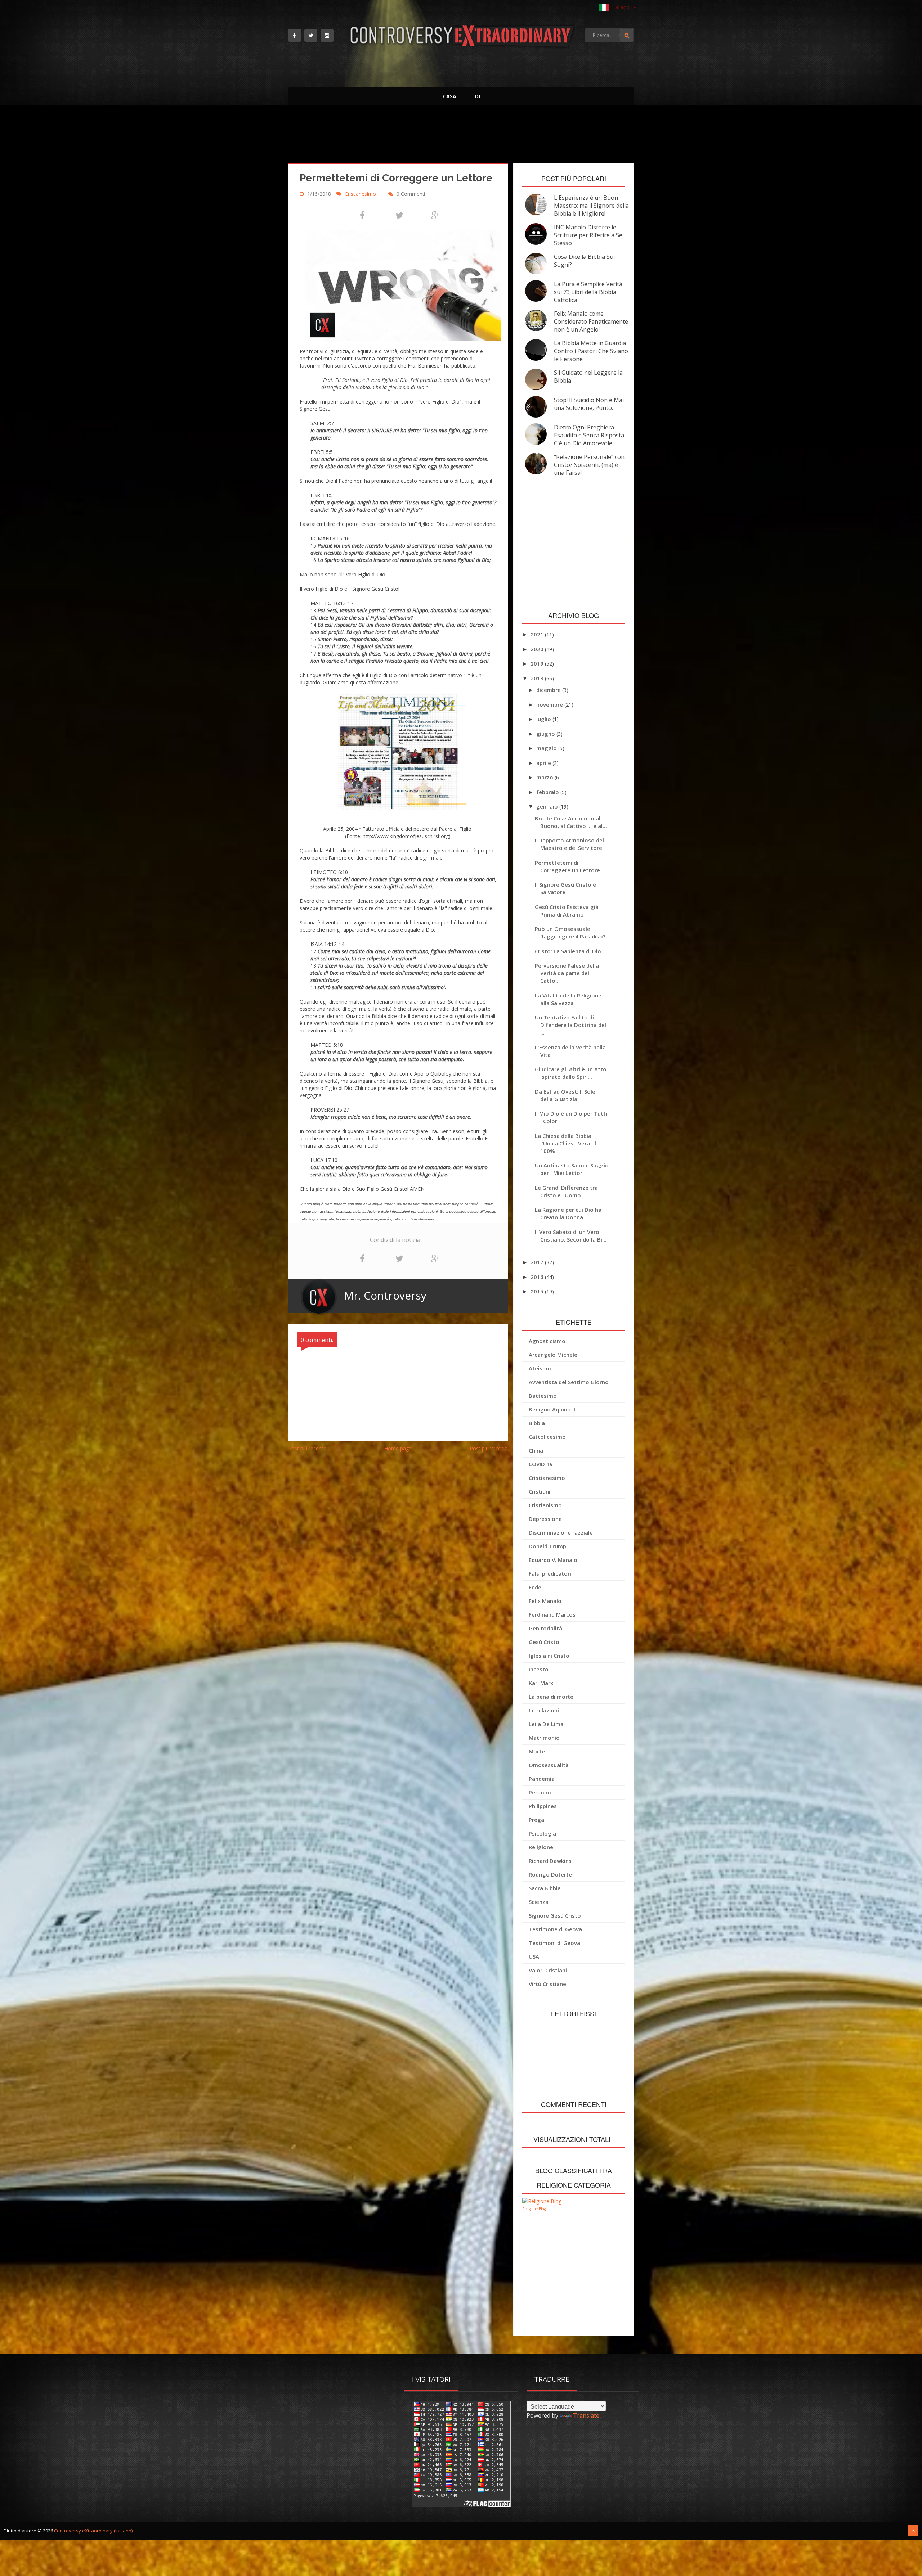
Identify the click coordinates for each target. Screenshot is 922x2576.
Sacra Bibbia (545, 1888)
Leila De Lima (546, 1724)
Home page (398, 1448)
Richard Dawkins (550, 1861)
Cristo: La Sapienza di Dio (568, 951)
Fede (535, 1587)
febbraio (548, 792)
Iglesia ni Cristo (549, 1656)
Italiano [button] (622, 7)
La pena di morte (551, 1697)
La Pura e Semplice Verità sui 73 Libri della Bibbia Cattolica (588, 292)
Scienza (539, 1902)
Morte (537, 1751)
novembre (550, 704)
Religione (541, 1847)
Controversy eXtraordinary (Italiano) (93, 2531)
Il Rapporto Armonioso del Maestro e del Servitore (569, 844)
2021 (538, 634)
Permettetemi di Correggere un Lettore (567, 866)
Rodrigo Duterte (550, 1874)
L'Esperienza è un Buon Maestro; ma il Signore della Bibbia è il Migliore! (591, 206)
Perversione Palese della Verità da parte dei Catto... (567, 973)
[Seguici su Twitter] (311, 35)
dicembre (549, 690)
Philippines (543, 1806)
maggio (547, 748)
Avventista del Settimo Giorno (569, 1382)
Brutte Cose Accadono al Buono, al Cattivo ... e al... (571, 822)
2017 (538, 1262)
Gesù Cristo (544, 1642)
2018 (538, 678)
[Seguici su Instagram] (327, 35)
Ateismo (540, 1368)
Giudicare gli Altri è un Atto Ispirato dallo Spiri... (571, 1073)
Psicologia (542, 1833)
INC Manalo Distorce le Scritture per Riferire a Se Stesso (588, 235)
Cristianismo (545, 1505)
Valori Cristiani (548, 1970)
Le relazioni (544, 1710)
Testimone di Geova (555, 1929)
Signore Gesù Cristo (555, 1915)
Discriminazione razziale (561, 1532)
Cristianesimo (361, 194)
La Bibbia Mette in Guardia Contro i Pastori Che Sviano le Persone (591, 351)
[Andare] (627, 35)
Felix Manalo (545, 1601)
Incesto (539, 1669)
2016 (538, 1277)
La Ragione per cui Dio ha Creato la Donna (568, 1213)
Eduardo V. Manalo (553, 1560)
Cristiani (540, 1491)
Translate (586, 2415)
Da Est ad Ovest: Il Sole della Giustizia (565, 1095)
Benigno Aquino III (553, 1409)
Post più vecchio (489, 1448)
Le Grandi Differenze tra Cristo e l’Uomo (566, 1191)
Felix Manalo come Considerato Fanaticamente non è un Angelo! (591, 321)
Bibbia (537, 1423)
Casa (450, 96)
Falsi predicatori (550, 1573)
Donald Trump (547, 1546)
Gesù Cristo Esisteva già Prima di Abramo (567, 911)
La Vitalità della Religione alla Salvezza (568, 999)
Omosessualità (549, 1765)
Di (478, 96)
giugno (546, 734)
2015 (538, 1291)
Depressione (545, 1519)
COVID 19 (541, 1464)
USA (534, 1956)
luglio (544, 719)
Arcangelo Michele (553, 1355)
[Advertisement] (461, 136)
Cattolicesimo (547, 1437)
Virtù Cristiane (547, 1984)
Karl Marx (541, 1683)
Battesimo (543, 1396)
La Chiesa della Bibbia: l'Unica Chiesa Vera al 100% (565, 1143)
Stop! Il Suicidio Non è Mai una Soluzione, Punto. (589, 404)
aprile (544, 763)
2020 (538, 649)
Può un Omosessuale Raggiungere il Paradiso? (570, 933)
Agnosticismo (547, 1341)
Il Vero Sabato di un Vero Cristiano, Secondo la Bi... (571, 1236)
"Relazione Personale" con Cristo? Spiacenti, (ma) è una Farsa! (589, 465)
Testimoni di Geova (554, 1943)
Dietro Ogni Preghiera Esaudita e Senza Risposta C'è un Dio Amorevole (589, 435)
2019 (538, 663)
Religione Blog (534, 2209)
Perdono (540, 1792)
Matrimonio (544, 1738)
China (536, 1450)
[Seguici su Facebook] (295, 35)
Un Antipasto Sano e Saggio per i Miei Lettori (572, 1169)
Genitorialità (545, 1628)
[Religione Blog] (542, 2201)
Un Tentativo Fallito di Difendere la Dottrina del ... (570, 1025)
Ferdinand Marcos (552, 1614)
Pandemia (542, 1779)
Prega (536, 1820)
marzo (545, 777)
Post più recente (307, 1448)
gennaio (548, 806)
